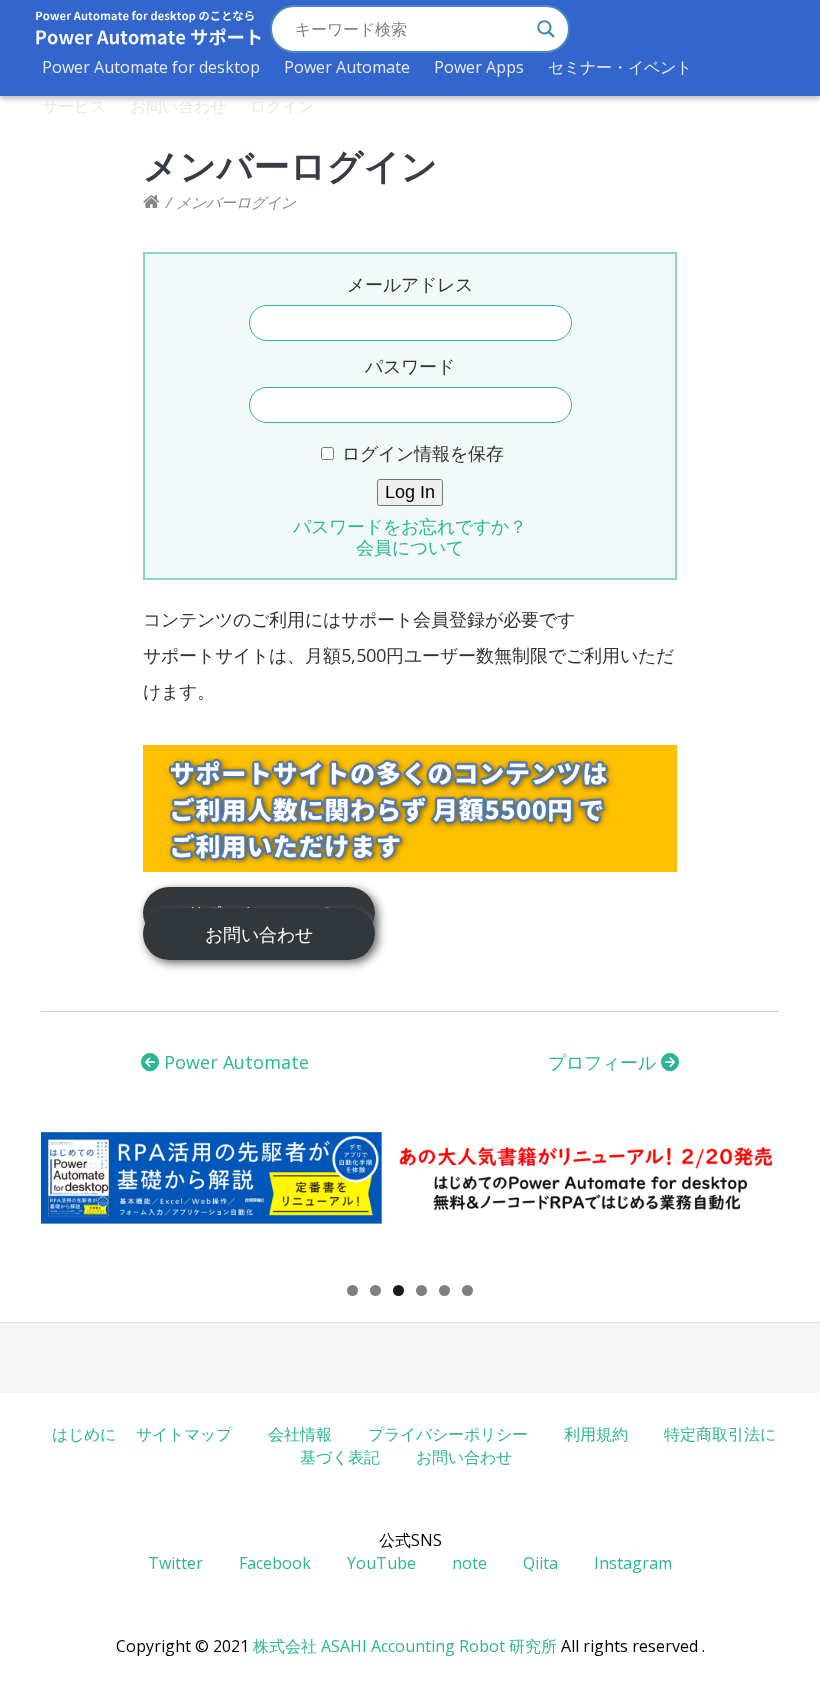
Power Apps (479, 67)
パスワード (410, 366)
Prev (66, 1202)
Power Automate (347, 67)
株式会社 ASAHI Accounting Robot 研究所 (405, 1646)
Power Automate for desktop (151, 67)
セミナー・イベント (620, 67)
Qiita (540, 1563)
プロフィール (604, 1062)
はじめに (84, 1434)
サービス (74, 106)
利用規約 (596, 1434)
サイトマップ (184, 1434)
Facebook (275, 1563)
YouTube (381, 1563)
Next (754, 1202)
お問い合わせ (178, 106)
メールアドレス (410, 284)
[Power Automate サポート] (151, 202)
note (469, 1563)
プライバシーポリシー (448, 1434)
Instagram (633, 1563)
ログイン (282, 106)
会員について (410, 547)
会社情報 (300, 1434)
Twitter (175, 1563)
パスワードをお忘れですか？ (410, 526)
